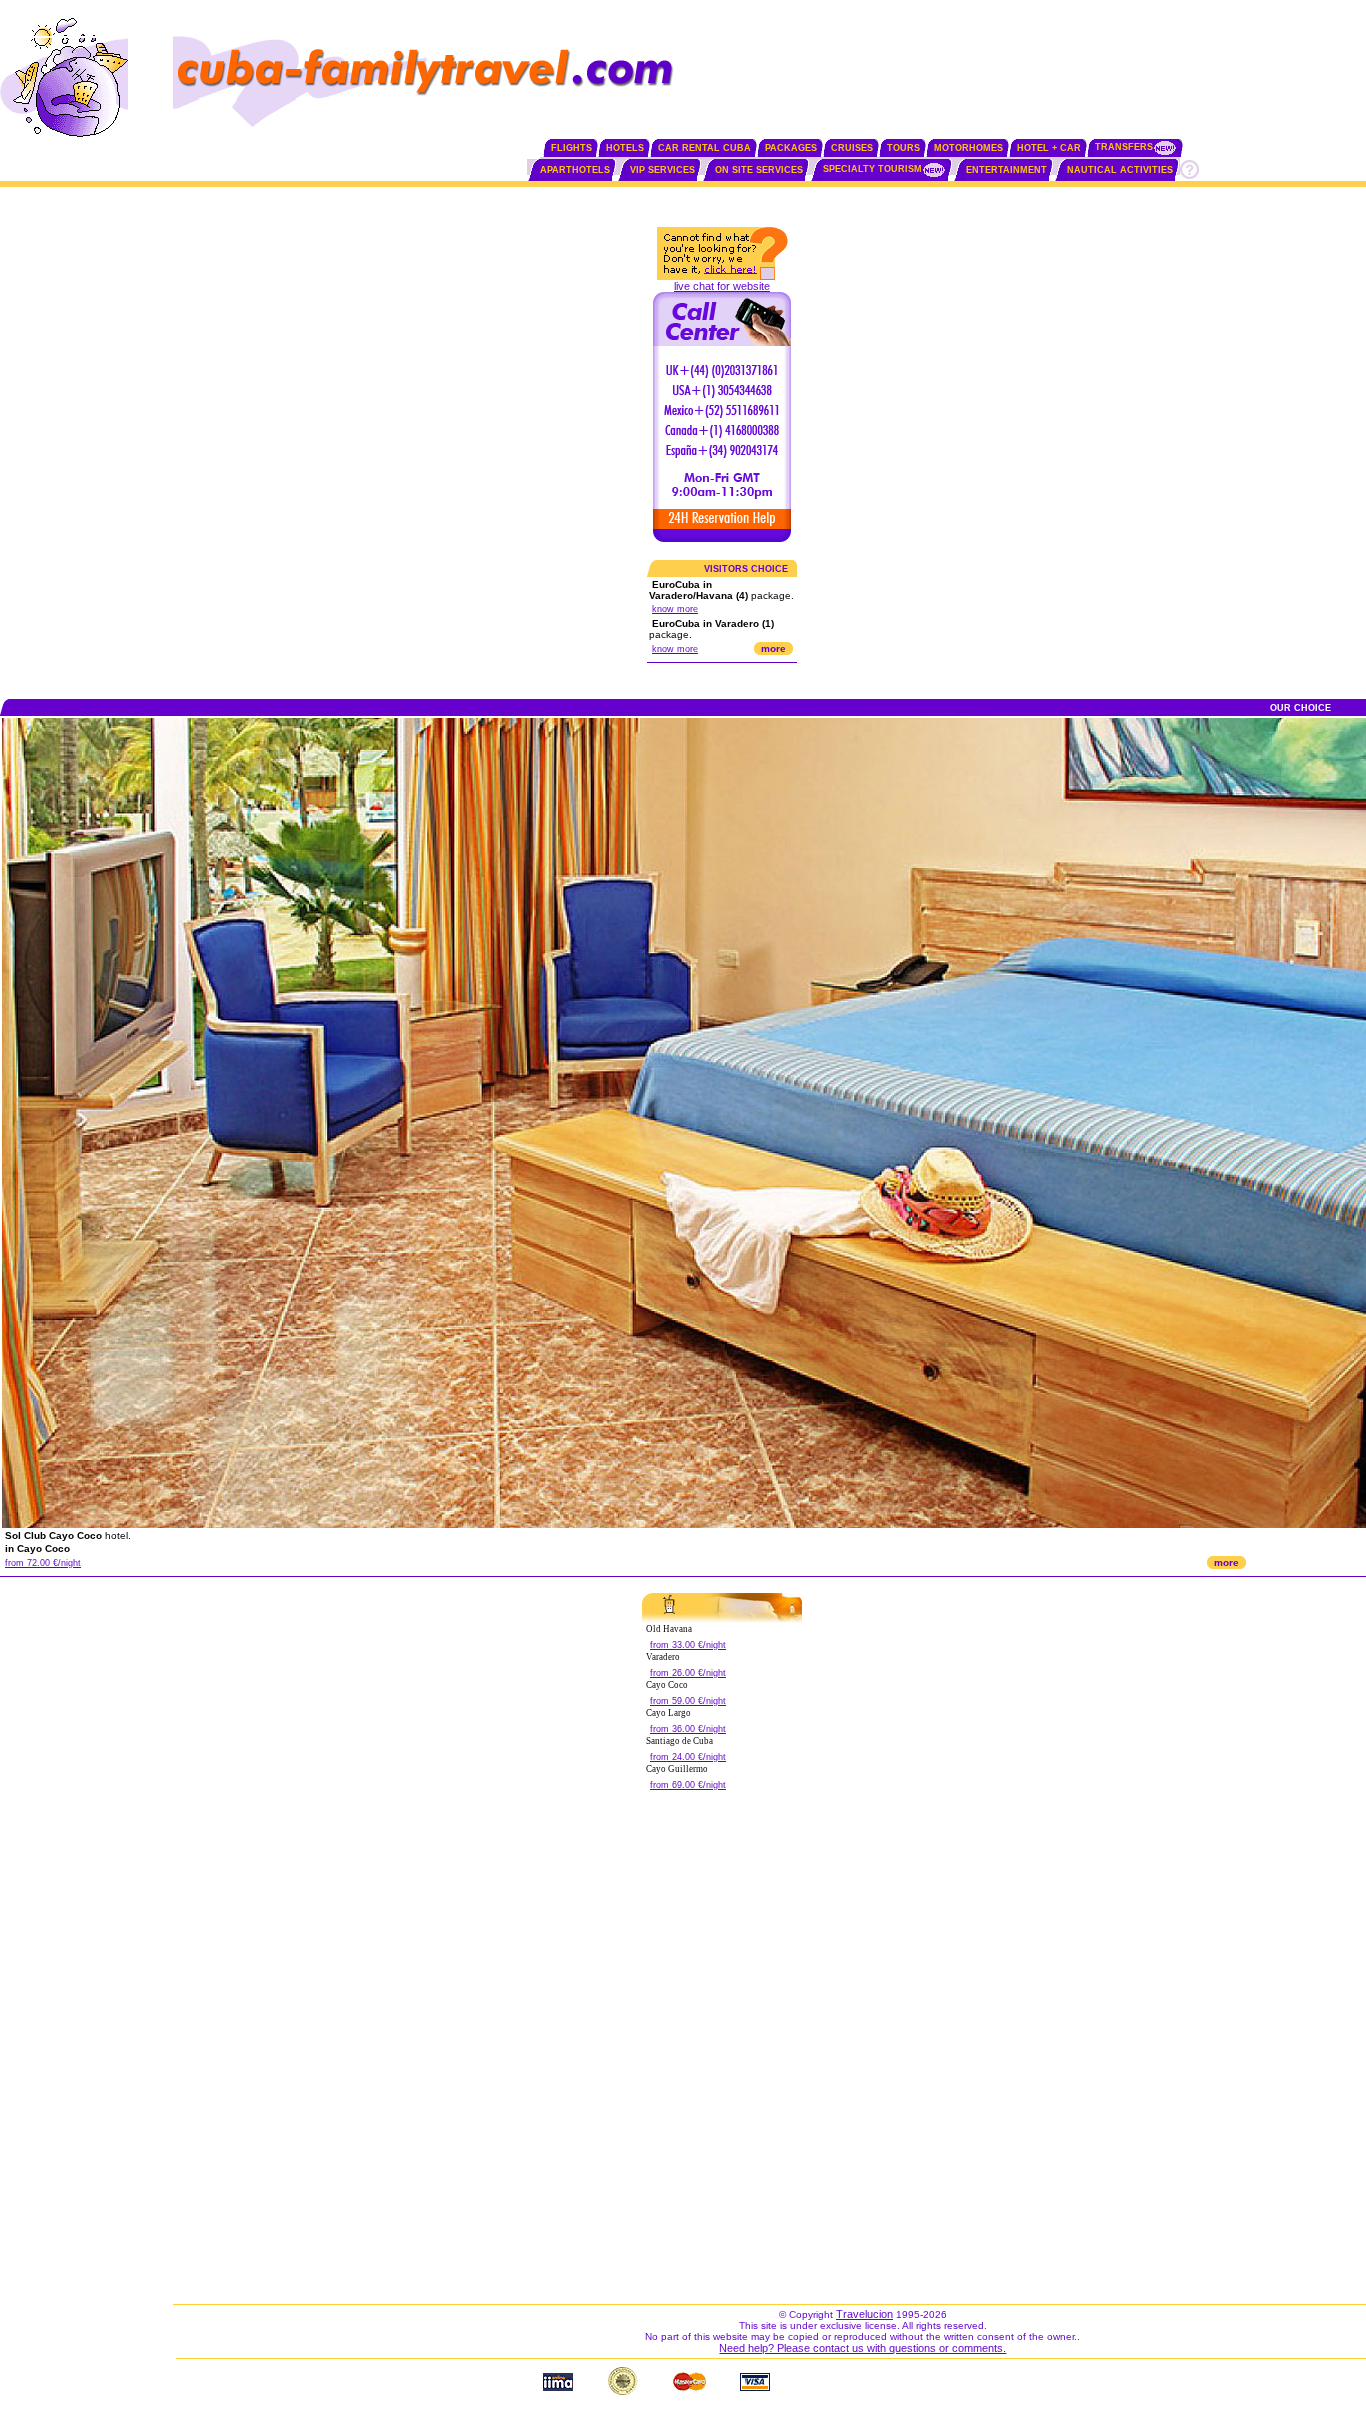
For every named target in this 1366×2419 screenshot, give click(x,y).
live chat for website (722, 286)
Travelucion (864, 2314)
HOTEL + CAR (1049, 148)
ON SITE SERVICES (759, 170)
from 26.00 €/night (688, 1673)
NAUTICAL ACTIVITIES (1120, 170)
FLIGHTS (571, 148)
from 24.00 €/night (688, 1757)
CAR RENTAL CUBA (704, 148)
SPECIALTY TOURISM (872, 169)
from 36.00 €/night (688, 1729)
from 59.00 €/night (688, 1701)
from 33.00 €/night (688, 1645)
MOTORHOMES (968, 148)
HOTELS (625, 148)
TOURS (903, 148)
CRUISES (852, 148)
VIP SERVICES (662, 170)
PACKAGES (791, 148)
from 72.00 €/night (43, 1563)
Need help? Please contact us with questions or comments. (862, 2348)
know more (675, 609)
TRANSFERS (1124, 147)
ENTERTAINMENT (1006, 170)
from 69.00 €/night (688, 1785)
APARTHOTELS (575, 170)
